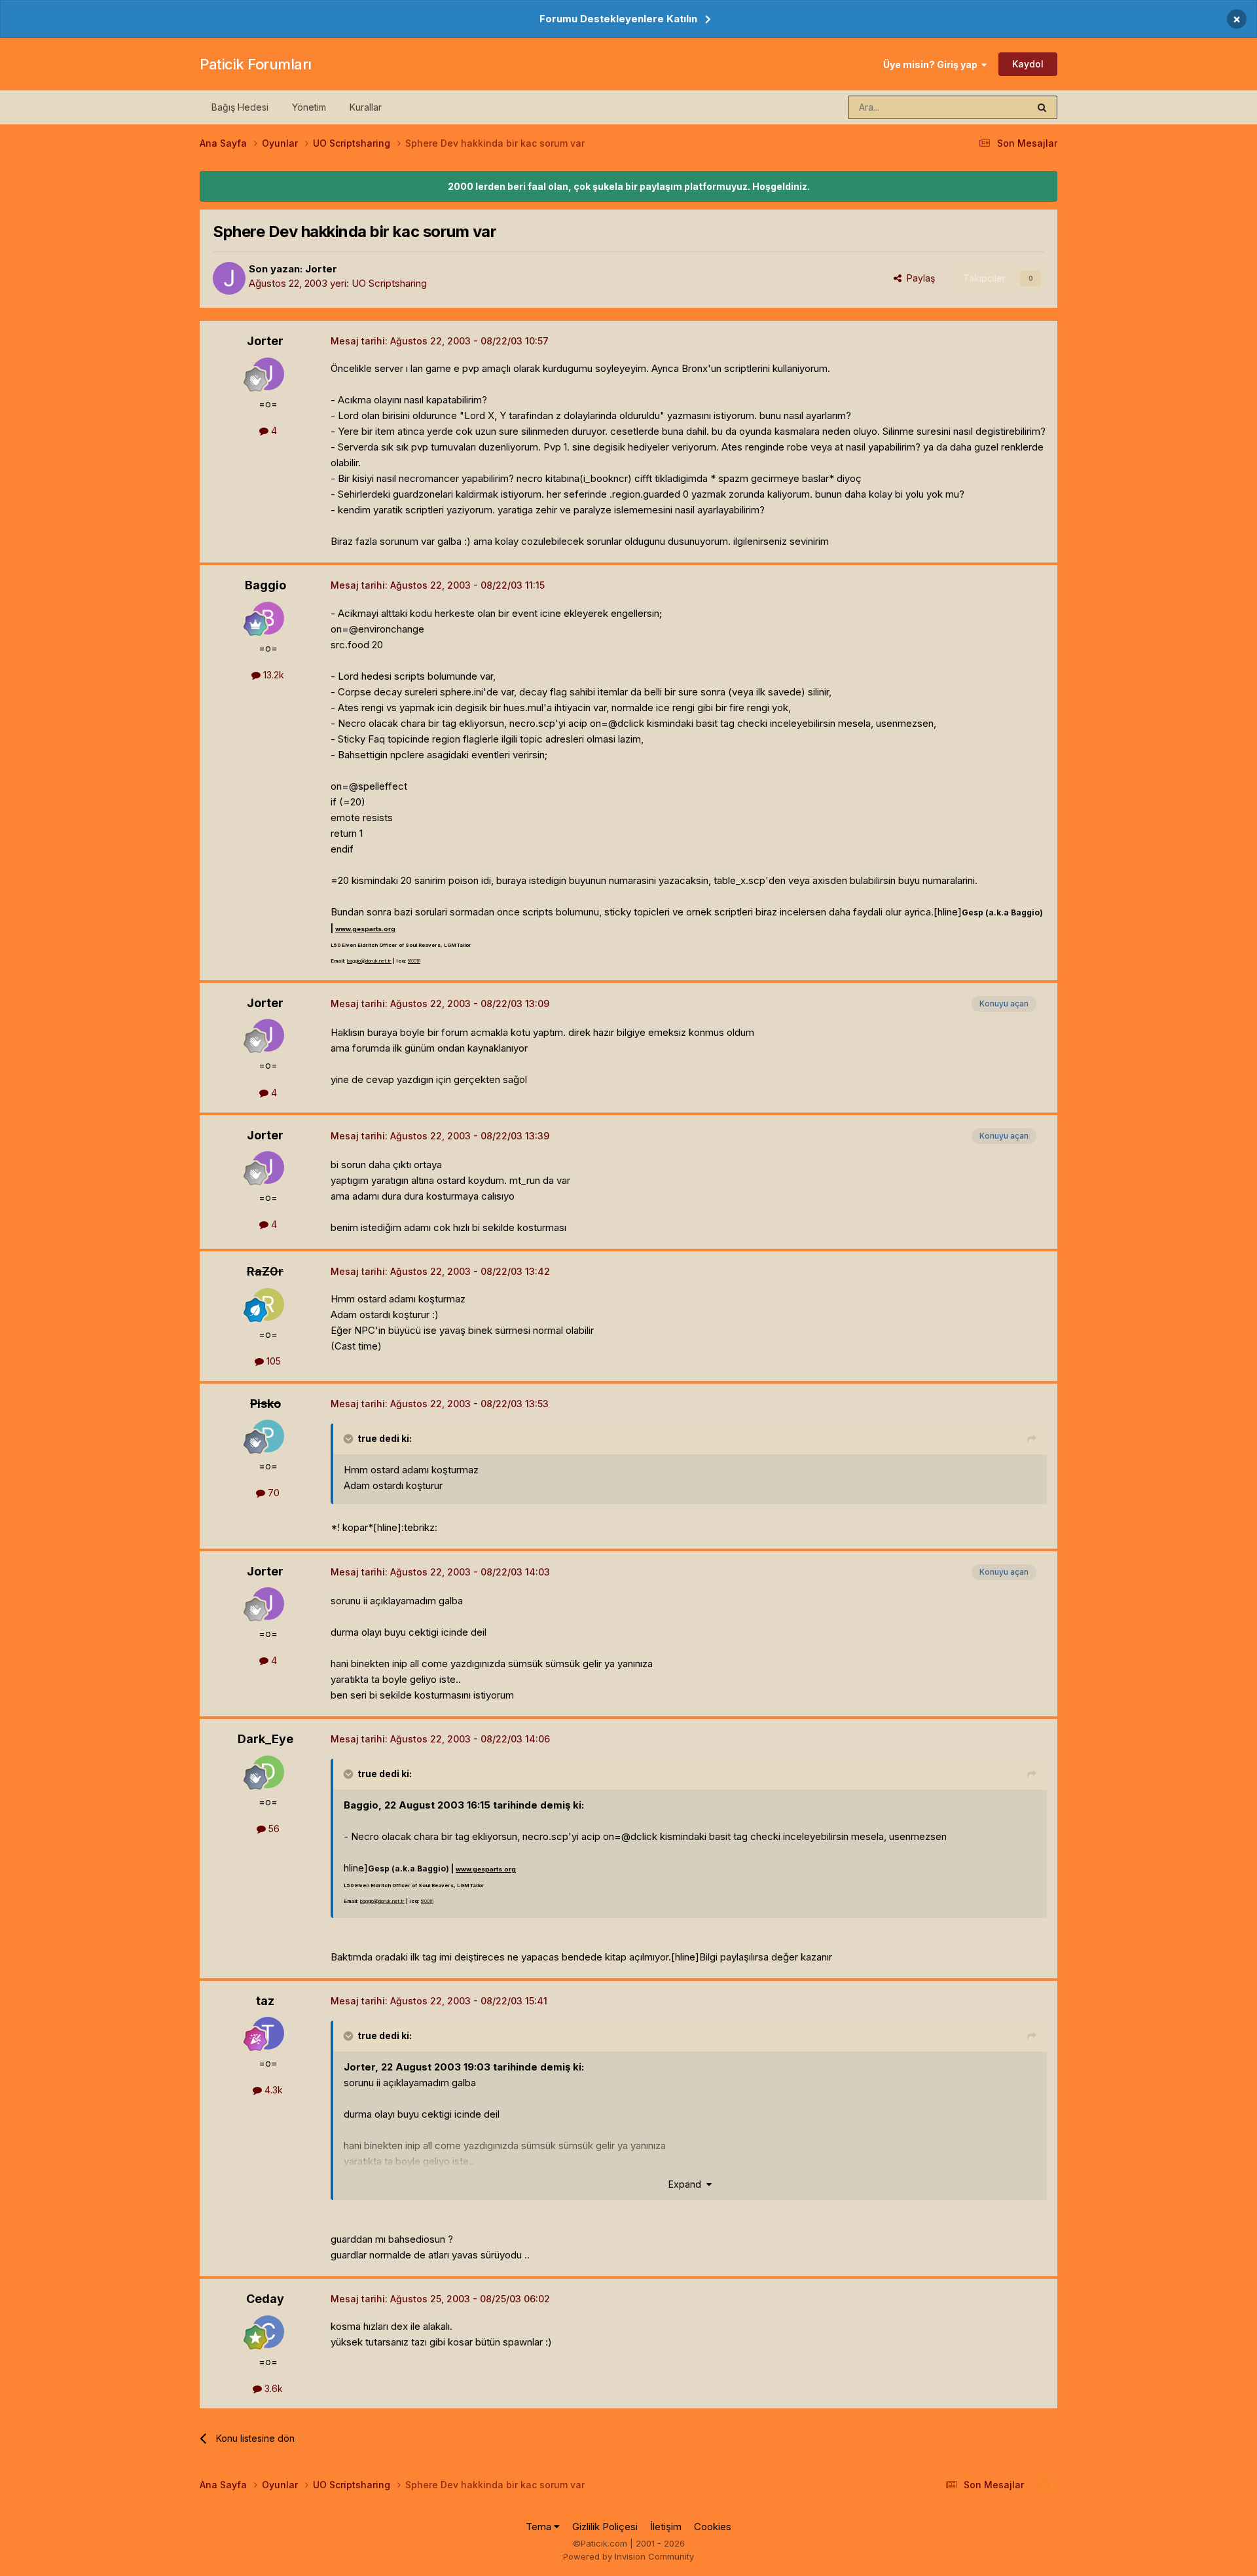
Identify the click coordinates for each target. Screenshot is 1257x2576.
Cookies (713, 2527)
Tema (540, 2527)
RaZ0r (265, 1271)
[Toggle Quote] (350, 1439)
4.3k (272, 2090)
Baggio (265, 585)
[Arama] (1042, 107)
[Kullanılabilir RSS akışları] (1044, 2485)
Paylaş (918, 278)
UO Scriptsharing (389, 283)
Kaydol (1028, 64)
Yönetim (309, 107)
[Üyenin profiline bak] (229, 278)
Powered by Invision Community (628, 2556)
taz (265, 2001)
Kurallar (366, 107)
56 (273, 1829)
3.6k (272, 2388)
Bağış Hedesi (240, 107)
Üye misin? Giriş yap (932, 64)
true (367, 1438)
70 (272, 1493)
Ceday (265, 2299)
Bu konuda (989, 107)
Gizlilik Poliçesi (605, 2527)
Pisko (265, 1404)
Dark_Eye (265, 1739)
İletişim (666, 2527)
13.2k (272, 675)
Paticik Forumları (256, 64)
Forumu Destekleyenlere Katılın (618, 19)
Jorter (321, 269)
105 (272, 1361)
